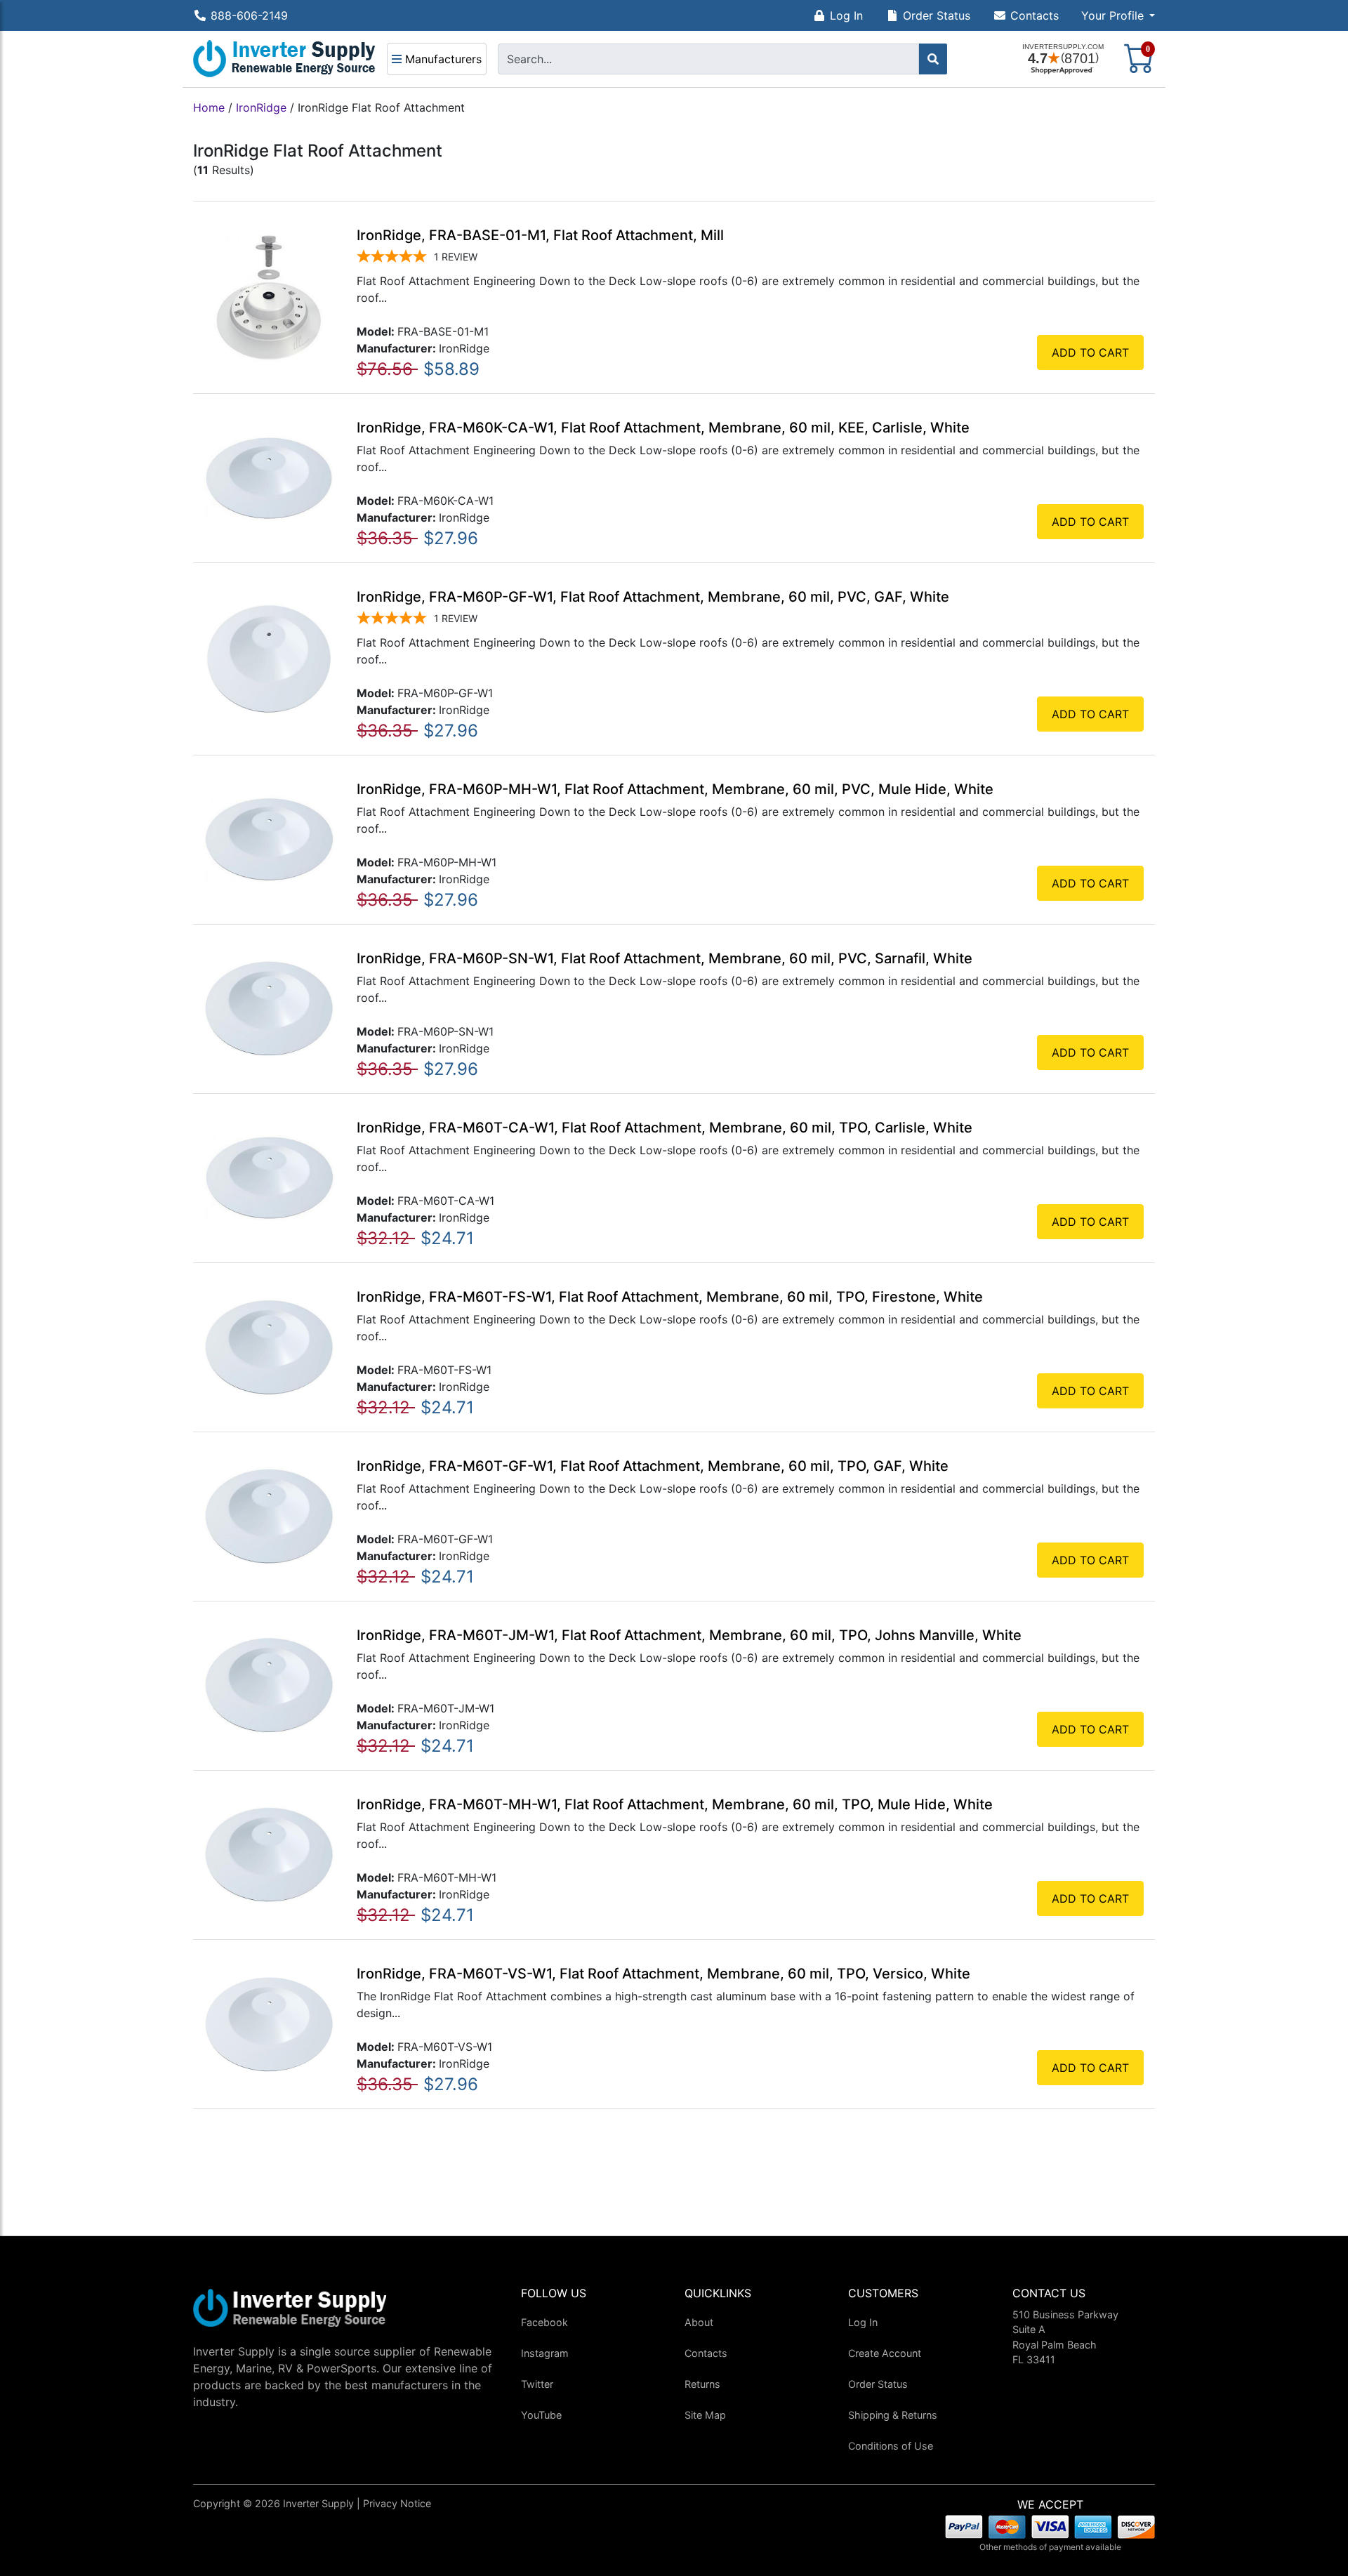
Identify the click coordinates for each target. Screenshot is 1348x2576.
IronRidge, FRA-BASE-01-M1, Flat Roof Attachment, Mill (540, 235)
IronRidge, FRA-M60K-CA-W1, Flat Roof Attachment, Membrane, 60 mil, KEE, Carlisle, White (663, 428)
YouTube (541, 2415)
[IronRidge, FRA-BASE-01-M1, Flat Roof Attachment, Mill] (269, 296)
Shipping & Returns (893, 2415)
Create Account (885, 2353)
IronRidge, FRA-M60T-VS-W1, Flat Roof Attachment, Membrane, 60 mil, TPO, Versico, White (663, 1974)
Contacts (1035, 15)
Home (209, 107)
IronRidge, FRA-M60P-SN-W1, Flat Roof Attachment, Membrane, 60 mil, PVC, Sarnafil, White (665, 958)
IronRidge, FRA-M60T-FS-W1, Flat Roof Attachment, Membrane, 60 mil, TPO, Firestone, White (670, 1297)
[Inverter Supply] (284, 59)
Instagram (545, 2353)
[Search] (933, 59)
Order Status (937, 15)
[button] (1118, 15)
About (699, 2322)
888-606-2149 (249, 15)
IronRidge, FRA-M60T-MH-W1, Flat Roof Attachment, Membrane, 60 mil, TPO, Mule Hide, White (675, 1804)
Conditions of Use (891, 2446)
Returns (702, 2384)
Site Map (705, 2415)
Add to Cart (1090, 352)
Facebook (544, 2322)
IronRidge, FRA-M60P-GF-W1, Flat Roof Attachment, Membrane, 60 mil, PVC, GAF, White (653, 597)
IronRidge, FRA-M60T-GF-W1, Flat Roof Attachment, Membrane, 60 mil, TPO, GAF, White (653, 1466)
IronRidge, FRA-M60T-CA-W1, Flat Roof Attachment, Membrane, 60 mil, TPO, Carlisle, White (665, 1128)
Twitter (537, 2384)
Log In (846, 15)
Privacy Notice (397, 2503)
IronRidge (261, 107)
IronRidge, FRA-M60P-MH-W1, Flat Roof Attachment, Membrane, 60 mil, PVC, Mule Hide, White (675, 789)
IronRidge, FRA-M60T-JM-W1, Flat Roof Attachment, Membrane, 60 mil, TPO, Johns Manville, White (689, 1635)
